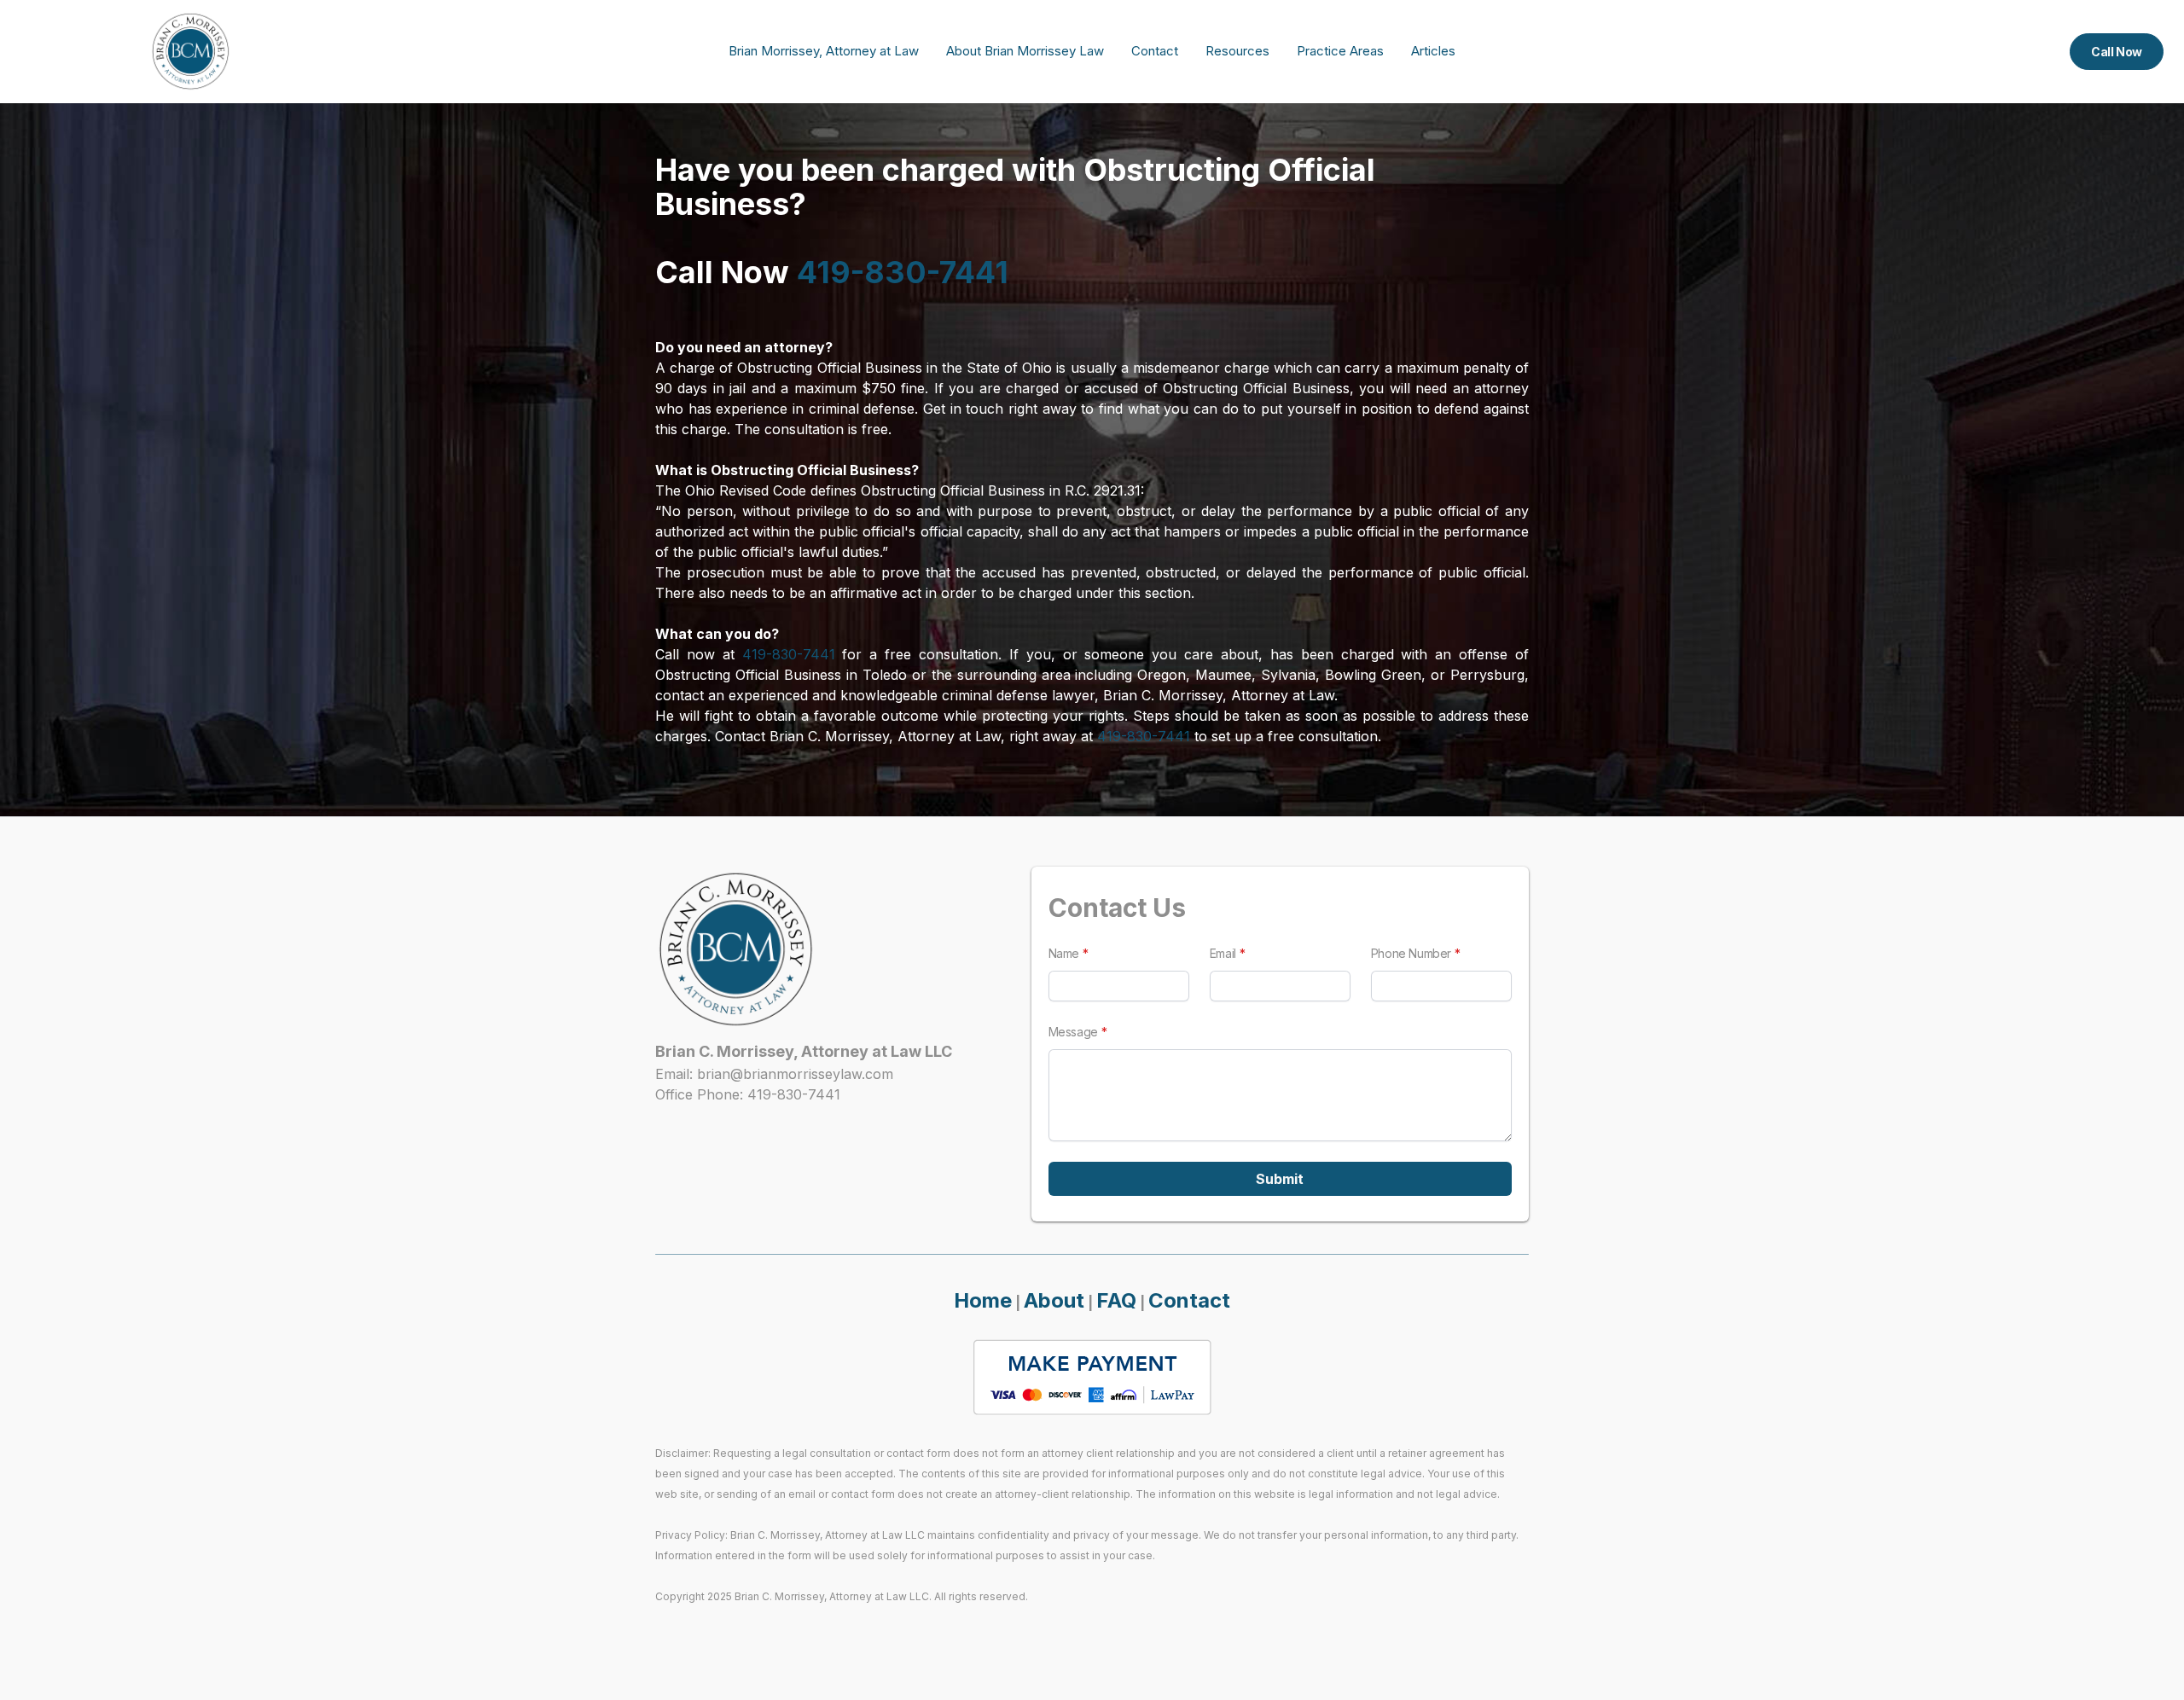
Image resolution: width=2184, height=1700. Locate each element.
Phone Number (1411, 953)
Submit (1280, 1179)
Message (1073, 1032)
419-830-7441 (903, 272)
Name (1064, 953)
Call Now (2117, 52)
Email (1223, 953)
